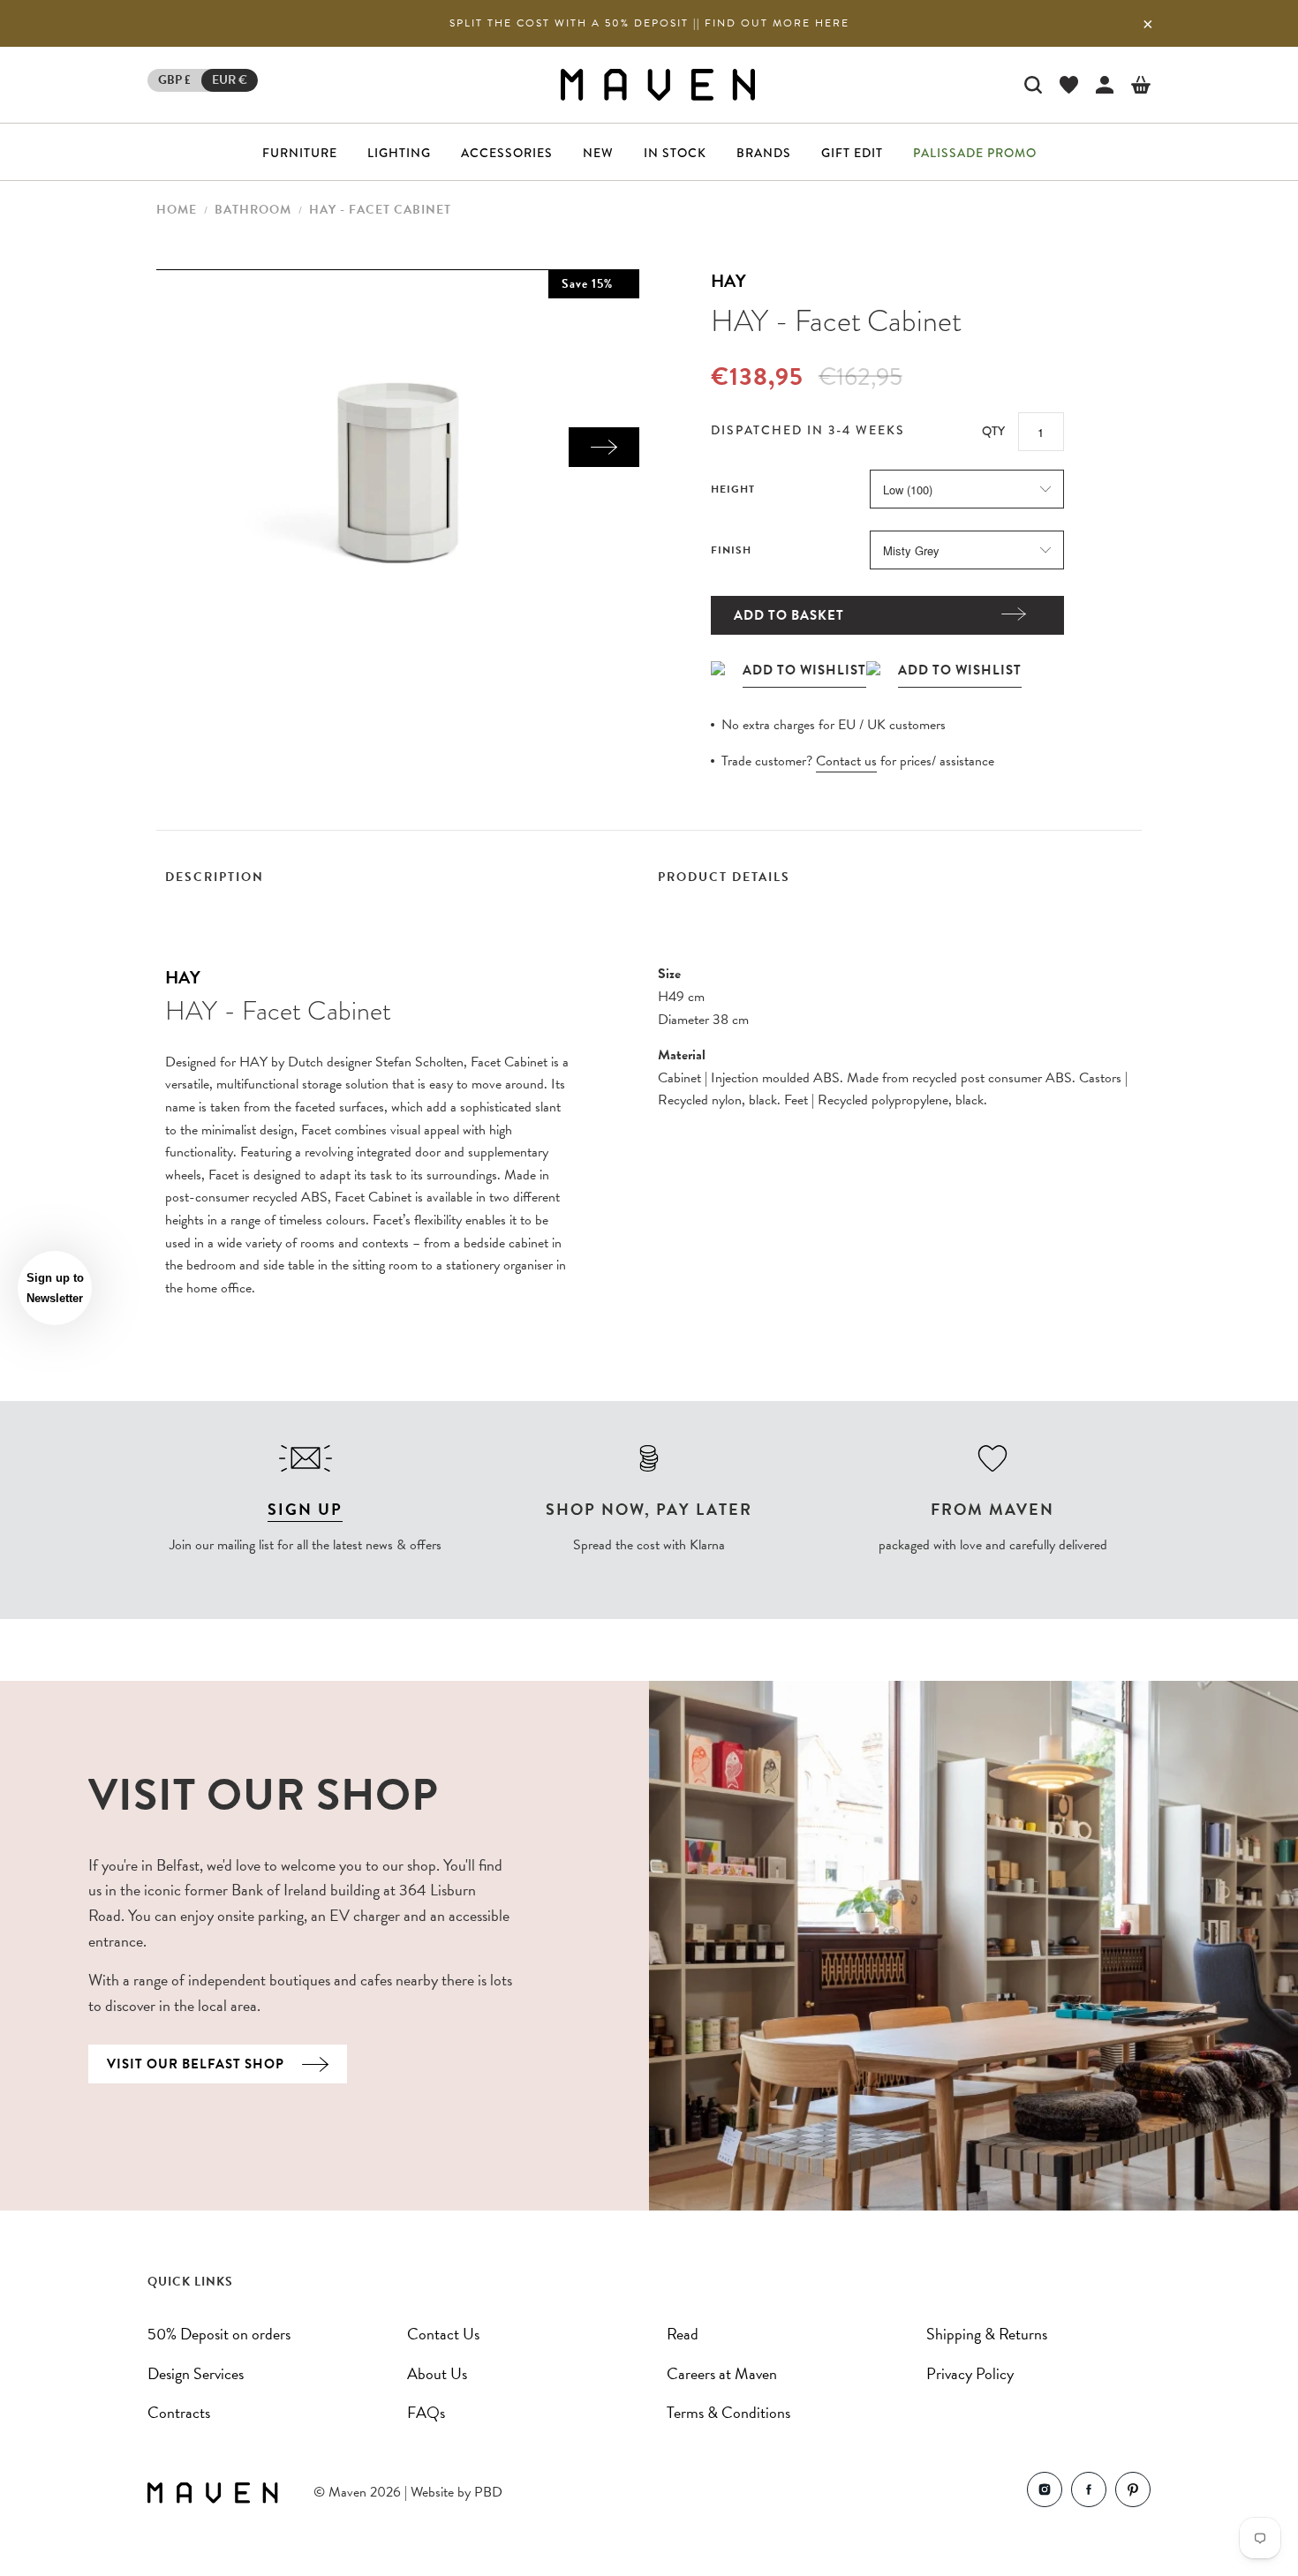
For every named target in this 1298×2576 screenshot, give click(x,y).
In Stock (675, 153)
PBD (488, 2492)
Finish (731, 550)
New (598, 153)
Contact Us (443, 2334)
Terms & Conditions (728, 2412)
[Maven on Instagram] (1045, 2493)
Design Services (196, 2373)
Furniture (300, 153)
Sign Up (305, 1509)
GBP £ (174, 80)
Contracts (179, 2412)
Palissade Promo (975, 153)
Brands (764, 153)
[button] (55, 1288)
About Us (437, 2373)
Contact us (846, 761)
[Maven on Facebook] (1089, 2493)
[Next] (604, 447)
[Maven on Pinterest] (1133, 2493)
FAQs (426, 2412)
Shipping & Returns (987, 2334)
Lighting (399, 153)
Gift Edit (852, 153)
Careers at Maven (722, 2373)
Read (683, 2334)
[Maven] (658, 84)
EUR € (230, 80)
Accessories (507, 153)
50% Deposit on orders (219, 2334)
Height (733, 489)
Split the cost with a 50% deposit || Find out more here (649, 23)
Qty (993, 431)
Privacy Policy (970, 2373)
